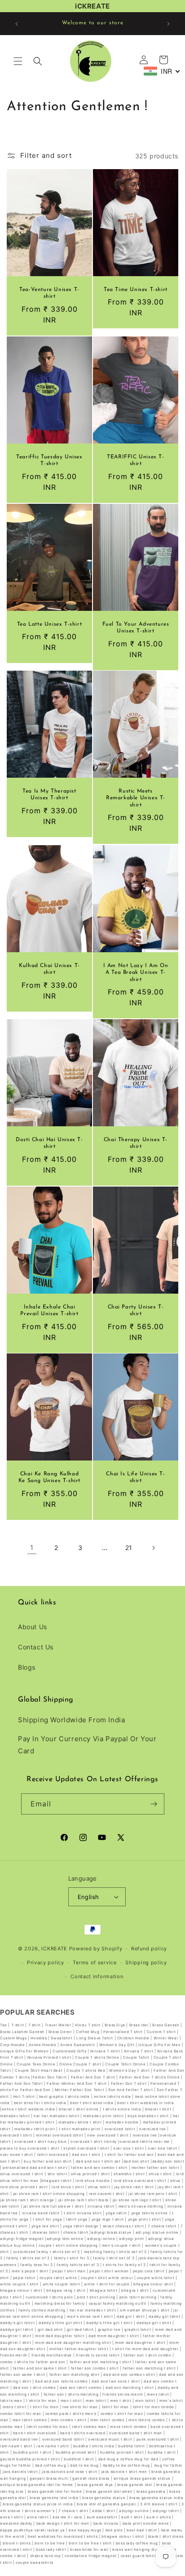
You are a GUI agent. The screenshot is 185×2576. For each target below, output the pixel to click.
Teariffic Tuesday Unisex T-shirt (49, 460)
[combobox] (162, 71)
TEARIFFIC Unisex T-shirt (135, 460)
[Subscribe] (154, 1804)
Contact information (97, 1976)
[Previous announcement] (17, 24)
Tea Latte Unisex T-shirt (49, 624)
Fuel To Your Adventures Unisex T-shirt (136, 627)
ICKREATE (54, 1949)
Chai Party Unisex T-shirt (136, 1310)
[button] (18, 61)
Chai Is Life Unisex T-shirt (135, 1478)
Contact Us (36, 1647)
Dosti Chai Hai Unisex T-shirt (49, 1143)
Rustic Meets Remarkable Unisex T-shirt (136, 798)
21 (129, 1548)
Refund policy (149, 1949)
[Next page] (153, 1548)
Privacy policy (46, 1962)
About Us (33, 1627)
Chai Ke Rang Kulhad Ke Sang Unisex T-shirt (49, 1478)
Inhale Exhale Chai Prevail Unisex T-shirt (49, 1310)
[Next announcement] (168, 24)
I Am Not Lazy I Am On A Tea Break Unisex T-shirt (136, 972)
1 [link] (32, 1548)
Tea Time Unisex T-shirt (136, 290)
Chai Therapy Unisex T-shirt (136, 1143)
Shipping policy (146, 1962)
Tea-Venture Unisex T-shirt (49, 293)
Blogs (27, 1667)
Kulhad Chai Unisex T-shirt (49, 969)
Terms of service (95, 1962)
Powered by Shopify (96, 1949)
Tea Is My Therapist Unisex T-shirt (49, 795)
